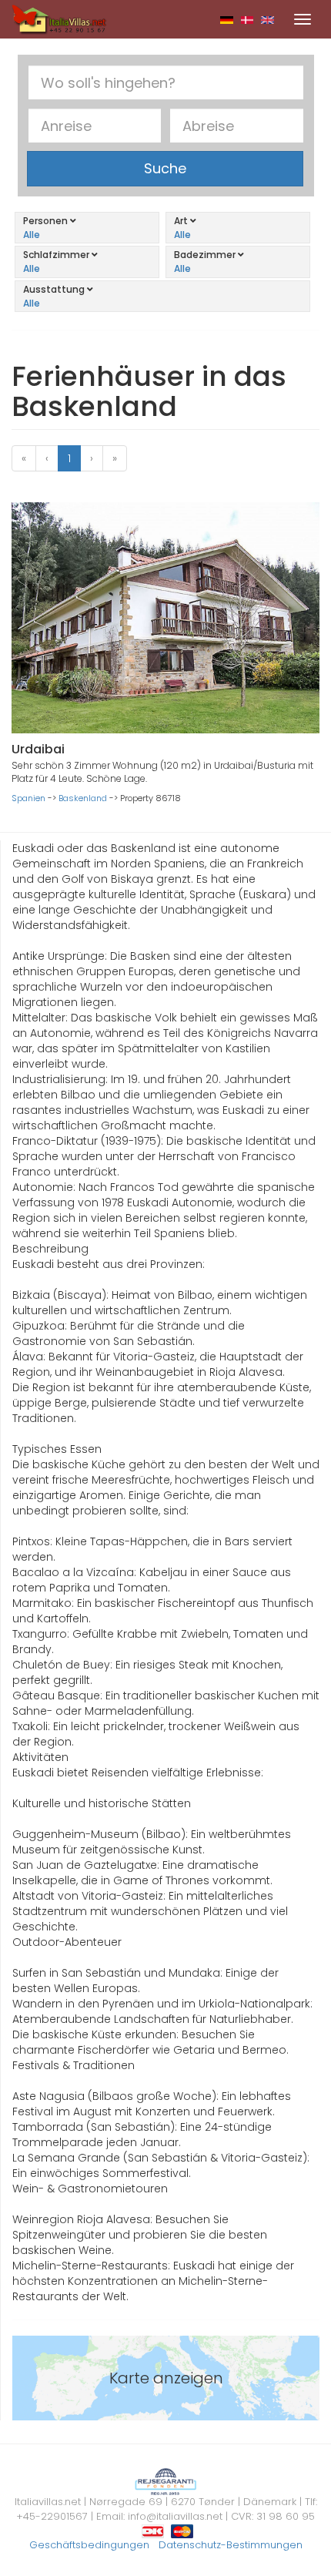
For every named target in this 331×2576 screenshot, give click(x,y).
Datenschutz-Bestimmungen (231, 2545)
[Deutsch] (227, 19)
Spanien (28, 798)
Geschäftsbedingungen (89, 2545)
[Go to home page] (59, 18)
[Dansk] (247, 19)
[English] (267, 19)
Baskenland (83, 798)
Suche (165, 168)
